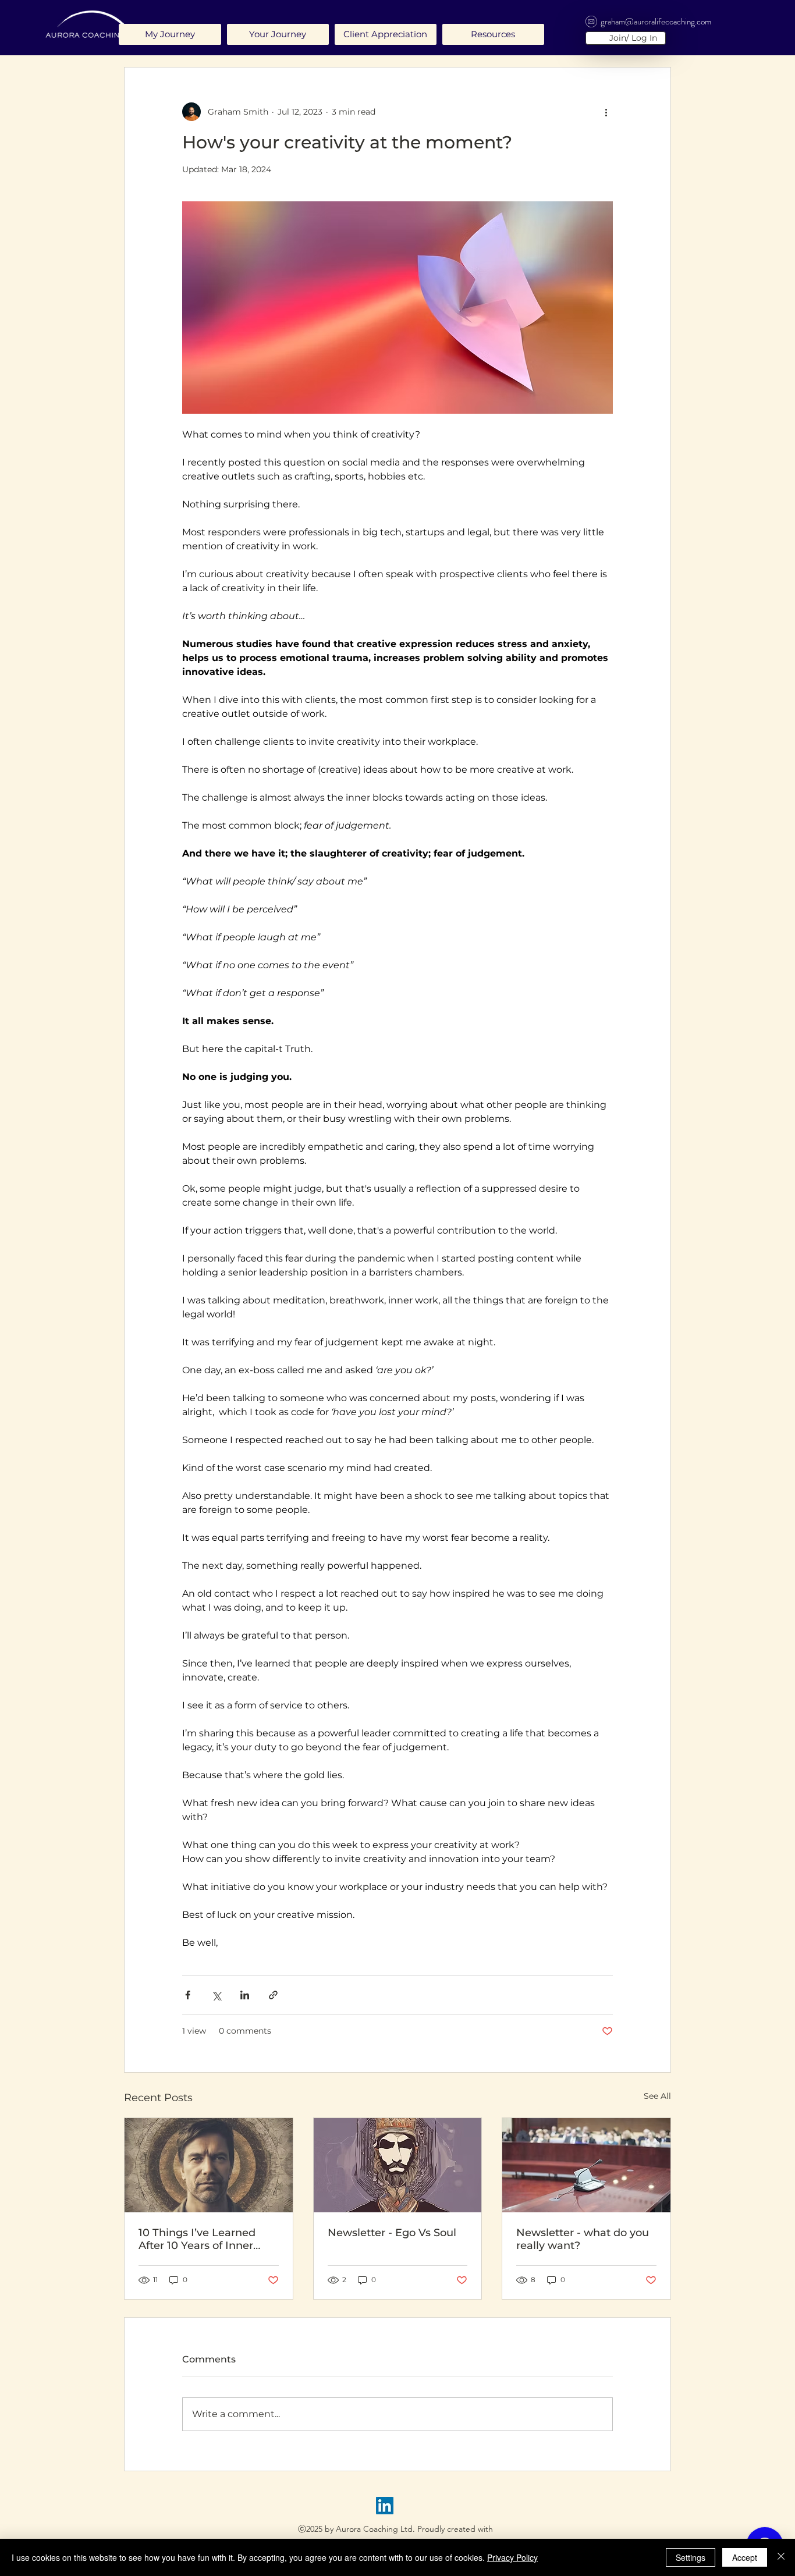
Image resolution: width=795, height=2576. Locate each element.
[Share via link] (273, 1995)
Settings (691, 2557)
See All (657, 2096)
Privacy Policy (512, 2557)
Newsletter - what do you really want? (583, 2239)
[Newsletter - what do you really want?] (586, 2165)
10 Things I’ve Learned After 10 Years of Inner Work (197, 2239)
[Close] (781, 2557)
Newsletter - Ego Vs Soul (392, 2233)
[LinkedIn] (385, 2506)
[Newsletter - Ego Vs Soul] (398, 2165)
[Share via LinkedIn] (245, 1995)
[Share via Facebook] (188, 1995)
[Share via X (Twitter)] (216, 1995)
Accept (745, 2557)
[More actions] (606, 112)
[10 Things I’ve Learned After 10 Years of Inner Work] (209, 2165)
